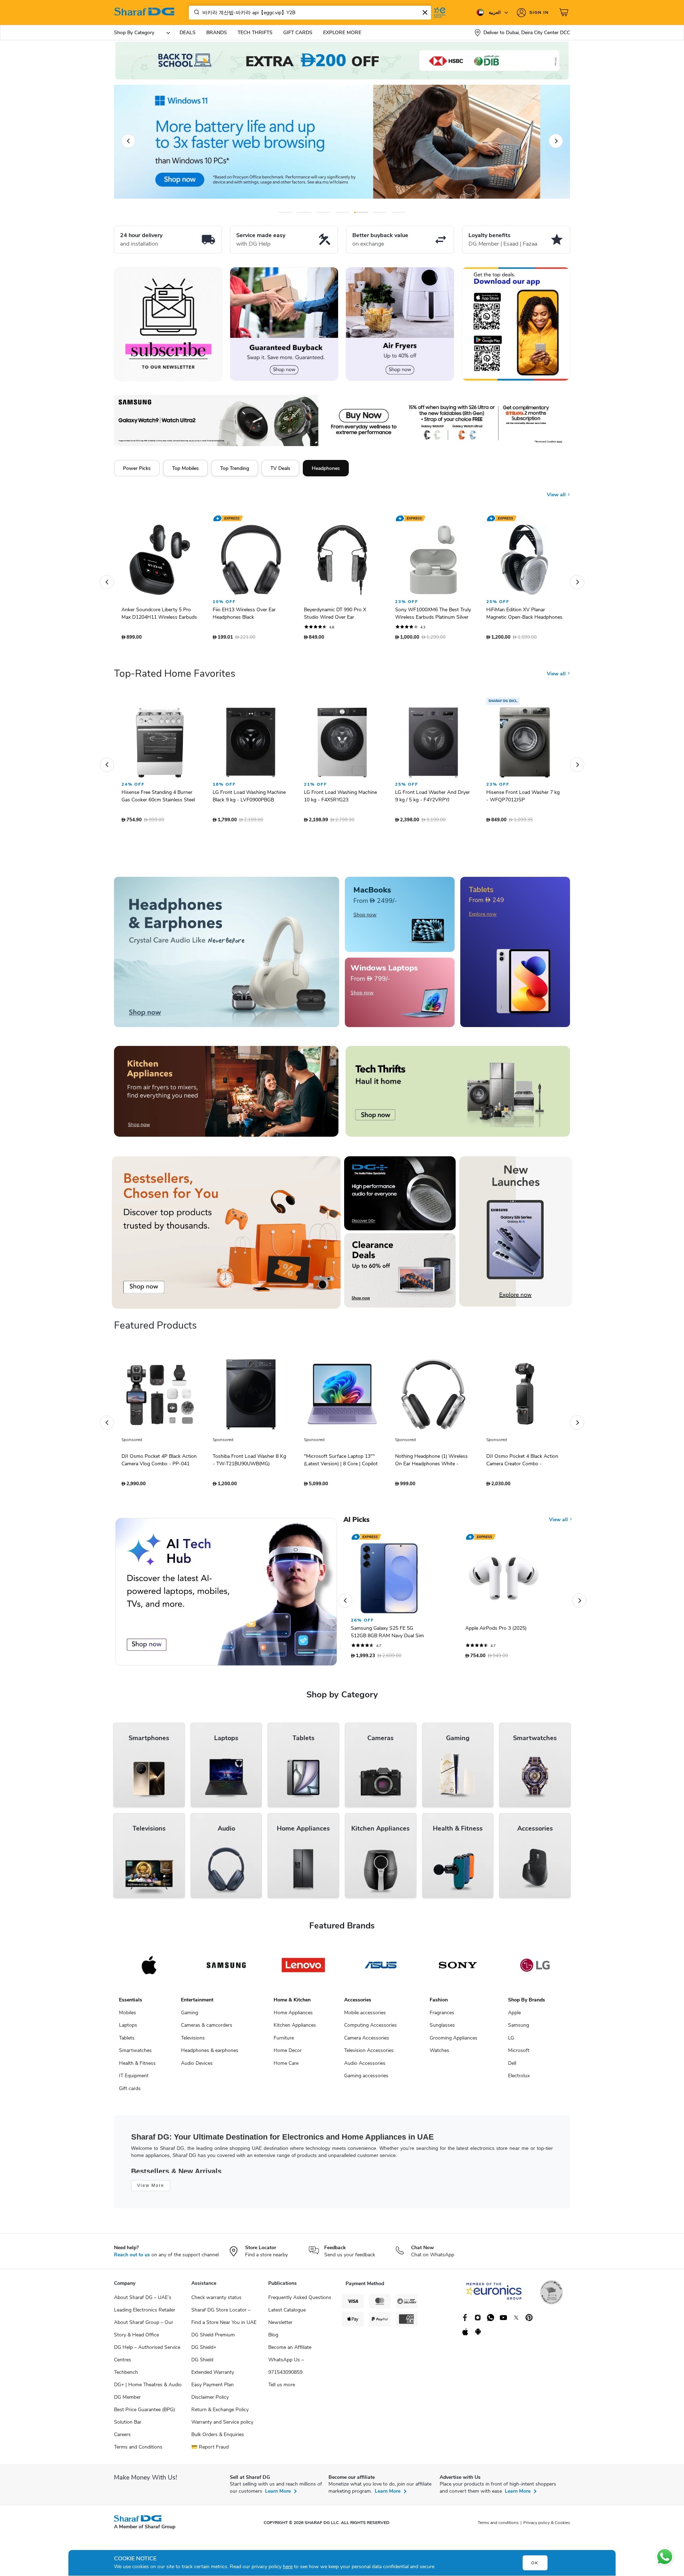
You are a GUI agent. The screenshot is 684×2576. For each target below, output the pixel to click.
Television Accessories (369, 2054)
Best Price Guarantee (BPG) (144, 2413)
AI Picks (356, 1523)
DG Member (127, 2401)
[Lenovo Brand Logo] (303, 1969)
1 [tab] (286, 212)
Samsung (519, 2029)
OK (535, 2563)
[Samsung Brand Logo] (226, 1969)
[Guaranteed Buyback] (284, 324)
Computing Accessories (370, 2029)
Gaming (190, 2016)
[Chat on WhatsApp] (665, 2557)
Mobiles (128, 2016)
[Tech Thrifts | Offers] (458, 1095)
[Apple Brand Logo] (149, 1969)
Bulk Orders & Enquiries (218, 2438)
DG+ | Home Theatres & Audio (148, 2388)
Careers (122, 2438)
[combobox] (310, 13)
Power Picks (137, 468)
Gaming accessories (366, 2079)
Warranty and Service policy (222, 2426)
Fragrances (442, 2016)
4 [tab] (342, 212)
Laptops (128, 2029)
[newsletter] (168, 324)
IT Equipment (134, 2079)
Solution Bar (128, 2426)
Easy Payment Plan (213, 2388)
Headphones (326, 468)
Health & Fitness (137, 2067)
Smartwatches (135, 2054)
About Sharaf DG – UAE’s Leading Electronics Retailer (145, 2307)
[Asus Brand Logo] (381, 1969)
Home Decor (288, 2054)
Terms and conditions (498, 2526)
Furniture (284, 2041)
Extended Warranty (213, 2376)
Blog (273, 2338)
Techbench (126, 2376)
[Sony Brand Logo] (458, 1969)
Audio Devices (197, 2067)
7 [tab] (399, 212)
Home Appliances (293, 2016)
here (288, 2567)
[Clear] (425, 12)
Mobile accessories (365, 2016)
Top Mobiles (185, 468)
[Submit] (195, 12)
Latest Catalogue (287, 2313)
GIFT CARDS (298, 33)
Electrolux (519, 2079)
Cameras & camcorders (207, 2029)
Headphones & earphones (210, 2054)
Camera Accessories (367, 2041)
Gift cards (130, 2092)
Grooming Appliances (454, 2041)
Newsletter (280, 2326)
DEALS (188, 33)
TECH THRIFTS (255, 33)
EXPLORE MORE (342, 33)
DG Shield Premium (213, 2338)
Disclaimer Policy (210, 2401)
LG (511, 2041)
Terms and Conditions (138, 2451)
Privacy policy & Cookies (547, 2526)
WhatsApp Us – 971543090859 (286, 2370)
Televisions (193, 2041)
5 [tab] (361, 212)
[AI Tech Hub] (226, 1595)
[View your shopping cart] (565, 12)
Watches (439, 2054)
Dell (512, 2067)
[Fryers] (400, 324)
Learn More (278, 2495)
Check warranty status (216, 2301)
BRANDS (217, 33)
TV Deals (280, 468)
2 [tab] (304, 212)
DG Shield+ (204, 2351)
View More (151, 2189)
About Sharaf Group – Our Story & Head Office (144, 2332)
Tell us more (282, 2388)
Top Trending (235, 468)
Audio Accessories (365, 2067)
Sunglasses (442, 2029)
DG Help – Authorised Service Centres (147, 2357)
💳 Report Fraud (210, 2451)
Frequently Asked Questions (300, 2301)
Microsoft (519, 2054)
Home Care (286, 2067)
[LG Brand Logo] (535, 1969)
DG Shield (202, 2363)
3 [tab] (323, 212)
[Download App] (516, 324)
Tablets (127, 2041)
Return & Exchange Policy (220, 2413)
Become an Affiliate (290, 2351)
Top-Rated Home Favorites (175, 677)
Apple (514, 2016)
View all (557, 489)
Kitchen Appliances (295, 2029)
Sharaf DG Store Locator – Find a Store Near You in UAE (224, 2320)
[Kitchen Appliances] (226, 1095)
